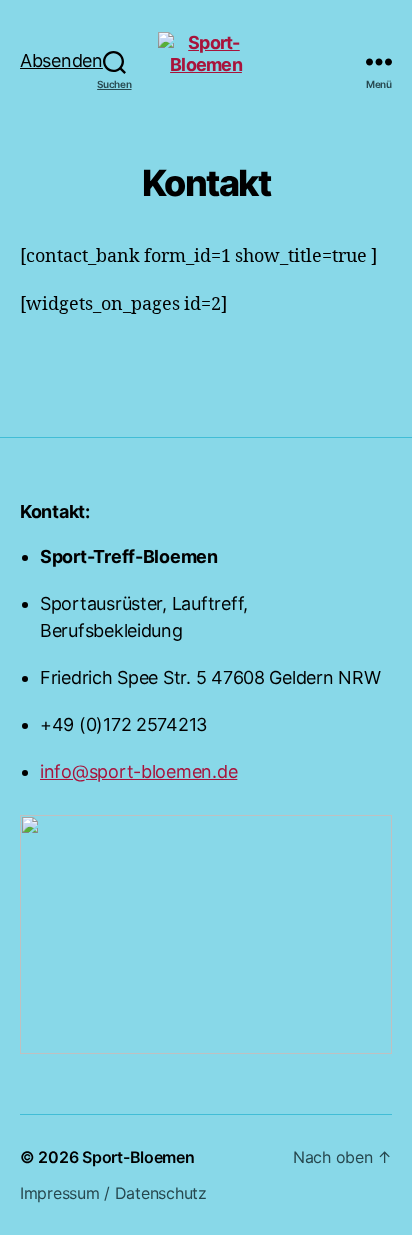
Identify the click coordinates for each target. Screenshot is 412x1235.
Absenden (76, 70)
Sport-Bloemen (138, 1157)
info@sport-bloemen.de (138, 771)
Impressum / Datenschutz (113, 1193)
